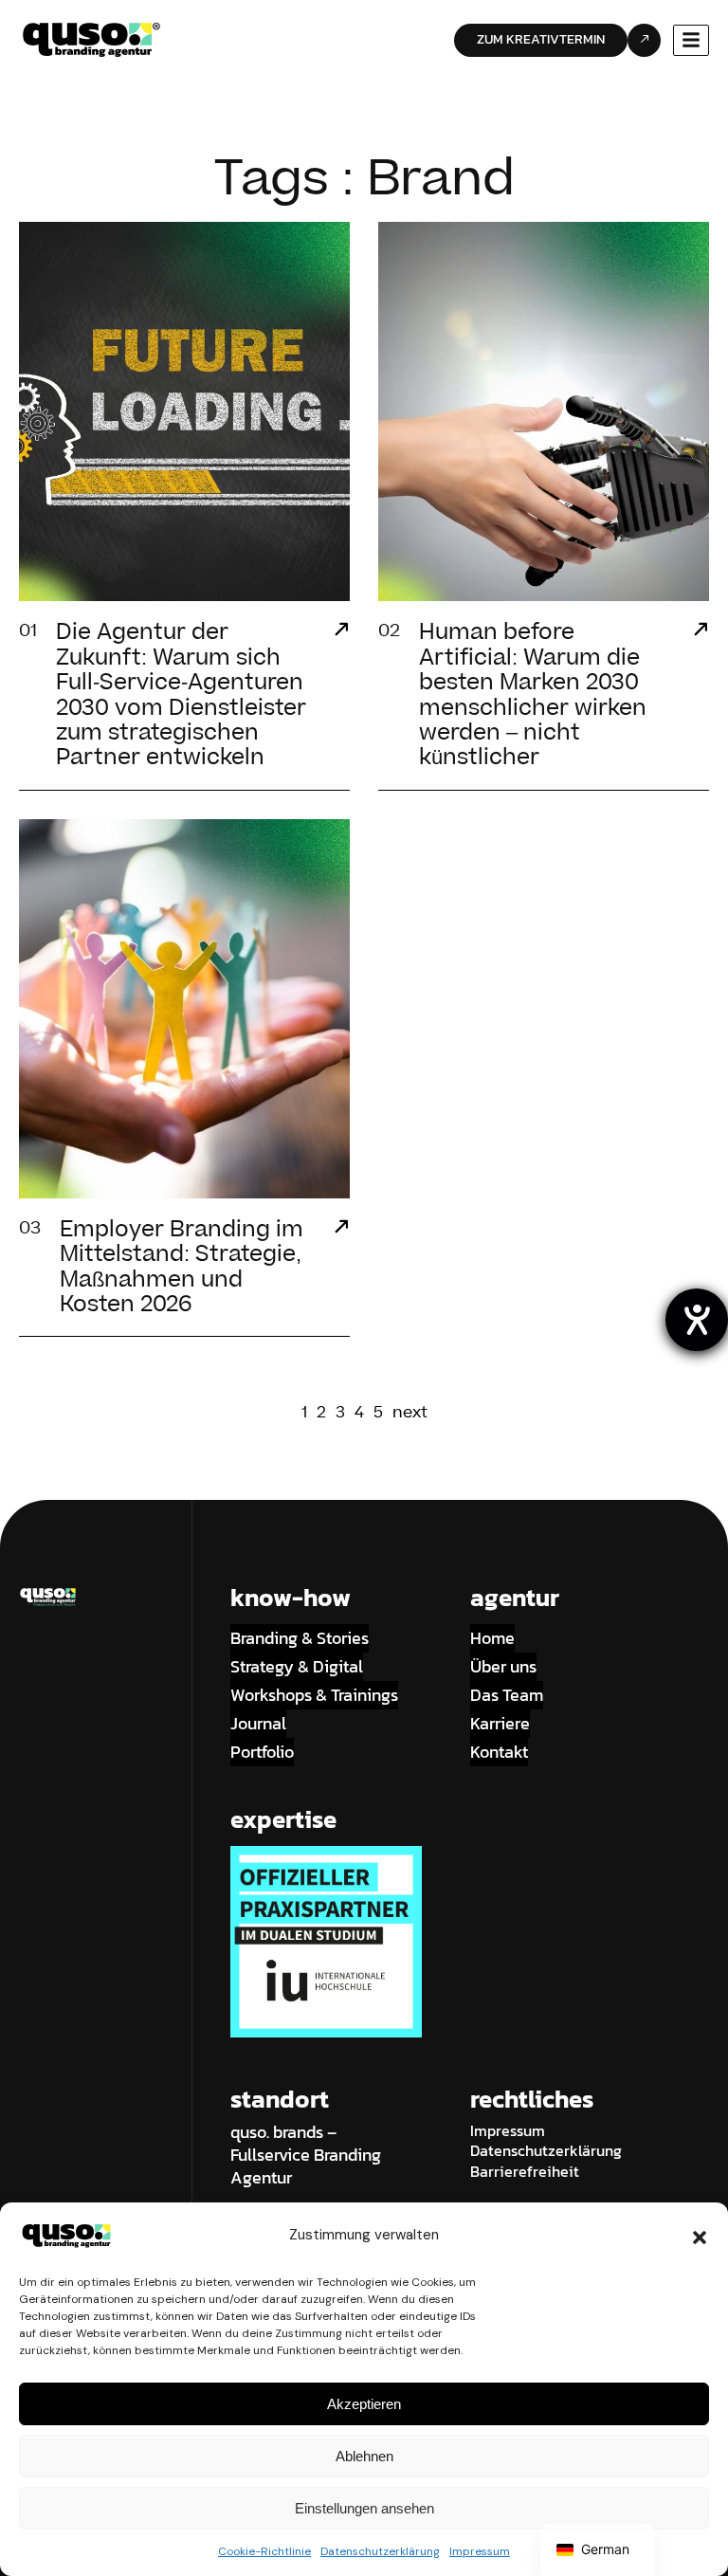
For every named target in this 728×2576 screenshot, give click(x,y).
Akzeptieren (364, 2404)
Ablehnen (364, 2456)
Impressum (480, 2551)
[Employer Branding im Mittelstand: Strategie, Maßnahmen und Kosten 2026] (341, 1229)
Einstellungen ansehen (364, 2508)
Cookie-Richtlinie (264, 2551)
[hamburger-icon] (691, 40)
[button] (700, 2236)
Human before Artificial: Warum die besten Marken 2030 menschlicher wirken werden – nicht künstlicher (533, 695)
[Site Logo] (91, 39)
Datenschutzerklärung (380, 2551)
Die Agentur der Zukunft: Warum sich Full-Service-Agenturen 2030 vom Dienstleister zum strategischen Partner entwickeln (181, 695)
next (410, 1413)
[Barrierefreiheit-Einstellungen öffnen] (697, 1320)
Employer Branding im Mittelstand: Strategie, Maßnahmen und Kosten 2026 (182, 1267)
